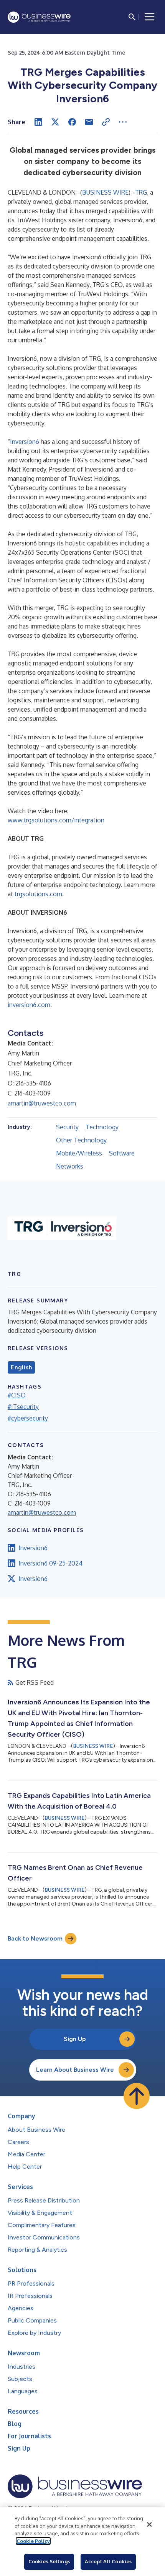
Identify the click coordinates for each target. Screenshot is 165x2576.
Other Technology (81, 1140)
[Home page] (39, 17)
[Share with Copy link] (106, 122)
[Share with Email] (89, 122)
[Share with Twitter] (55, 122)
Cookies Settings (49, 2561)
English (21, 1367)
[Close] (149, 2524)
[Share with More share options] (123, 122)
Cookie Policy (33, 2541)
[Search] (132, 17)
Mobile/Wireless (79, 1153)
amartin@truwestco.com (42, 1103)
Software (122, 1153)
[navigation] (150, 17)
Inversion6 (25, 442)
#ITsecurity (23, 1407)
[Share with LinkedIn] (38, 122)
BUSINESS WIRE (105, 192)
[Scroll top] (137, 2096)
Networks (70, 1166)
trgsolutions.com (38, 894)
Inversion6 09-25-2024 (50, 1563)
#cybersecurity (28, 1418)
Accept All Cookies (108, 2561)
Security (67, 1127)
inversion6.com (29, 1005)
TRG (141, 192)
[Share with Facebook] (72, 122)
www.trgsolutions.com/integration (56, 820)
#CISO (17, 1395)
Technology (102, 1127)
